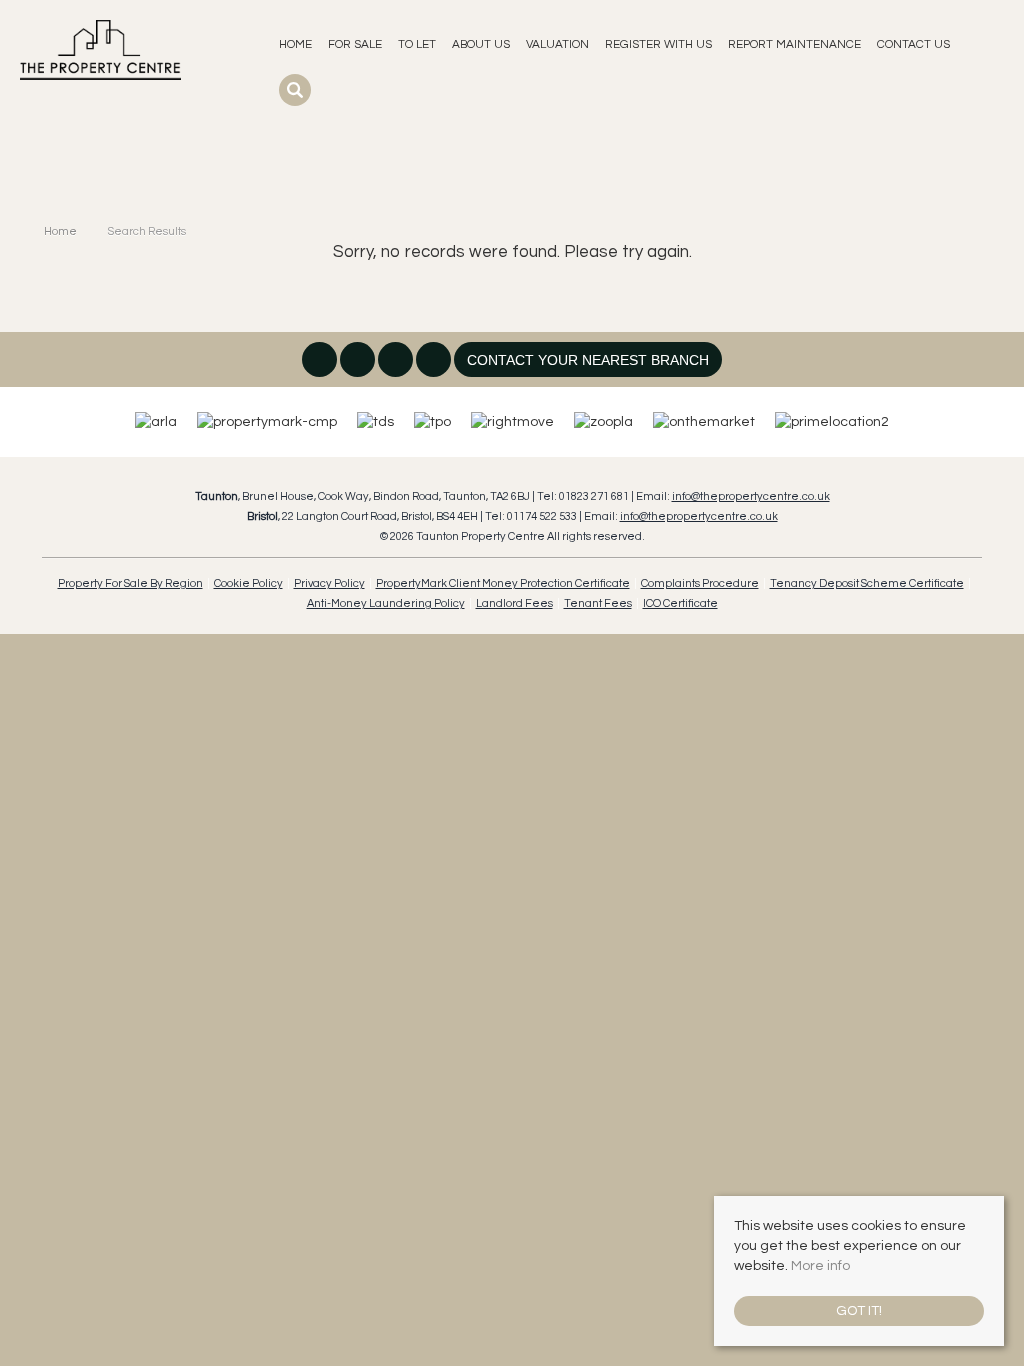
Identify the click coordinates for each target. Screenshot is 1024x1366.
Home (295, 44)
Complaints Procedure (700, 583)
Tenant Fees (598, 603)
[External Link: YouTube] (435, 362)
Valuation (557, 44)
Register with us (658, 44)
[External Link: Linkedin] (397, 362)
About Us (481, 44)
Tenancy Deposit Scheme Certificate (867, 583)
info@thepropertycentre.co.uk (751, 496)
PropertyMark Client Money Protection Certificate (503, 583)
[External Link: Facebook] (321, 362)
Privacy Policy (329, 583)
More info (820, 1266)
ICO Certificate (680, 603)
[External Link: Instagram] (359, 362)
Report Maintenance (794, 44)
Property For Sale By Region (130, 583)
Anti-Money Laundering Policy (386, 603)
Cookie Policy (248, 583)
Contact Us (913, 44)
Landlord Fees (514, 603)
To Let (417, 44)
